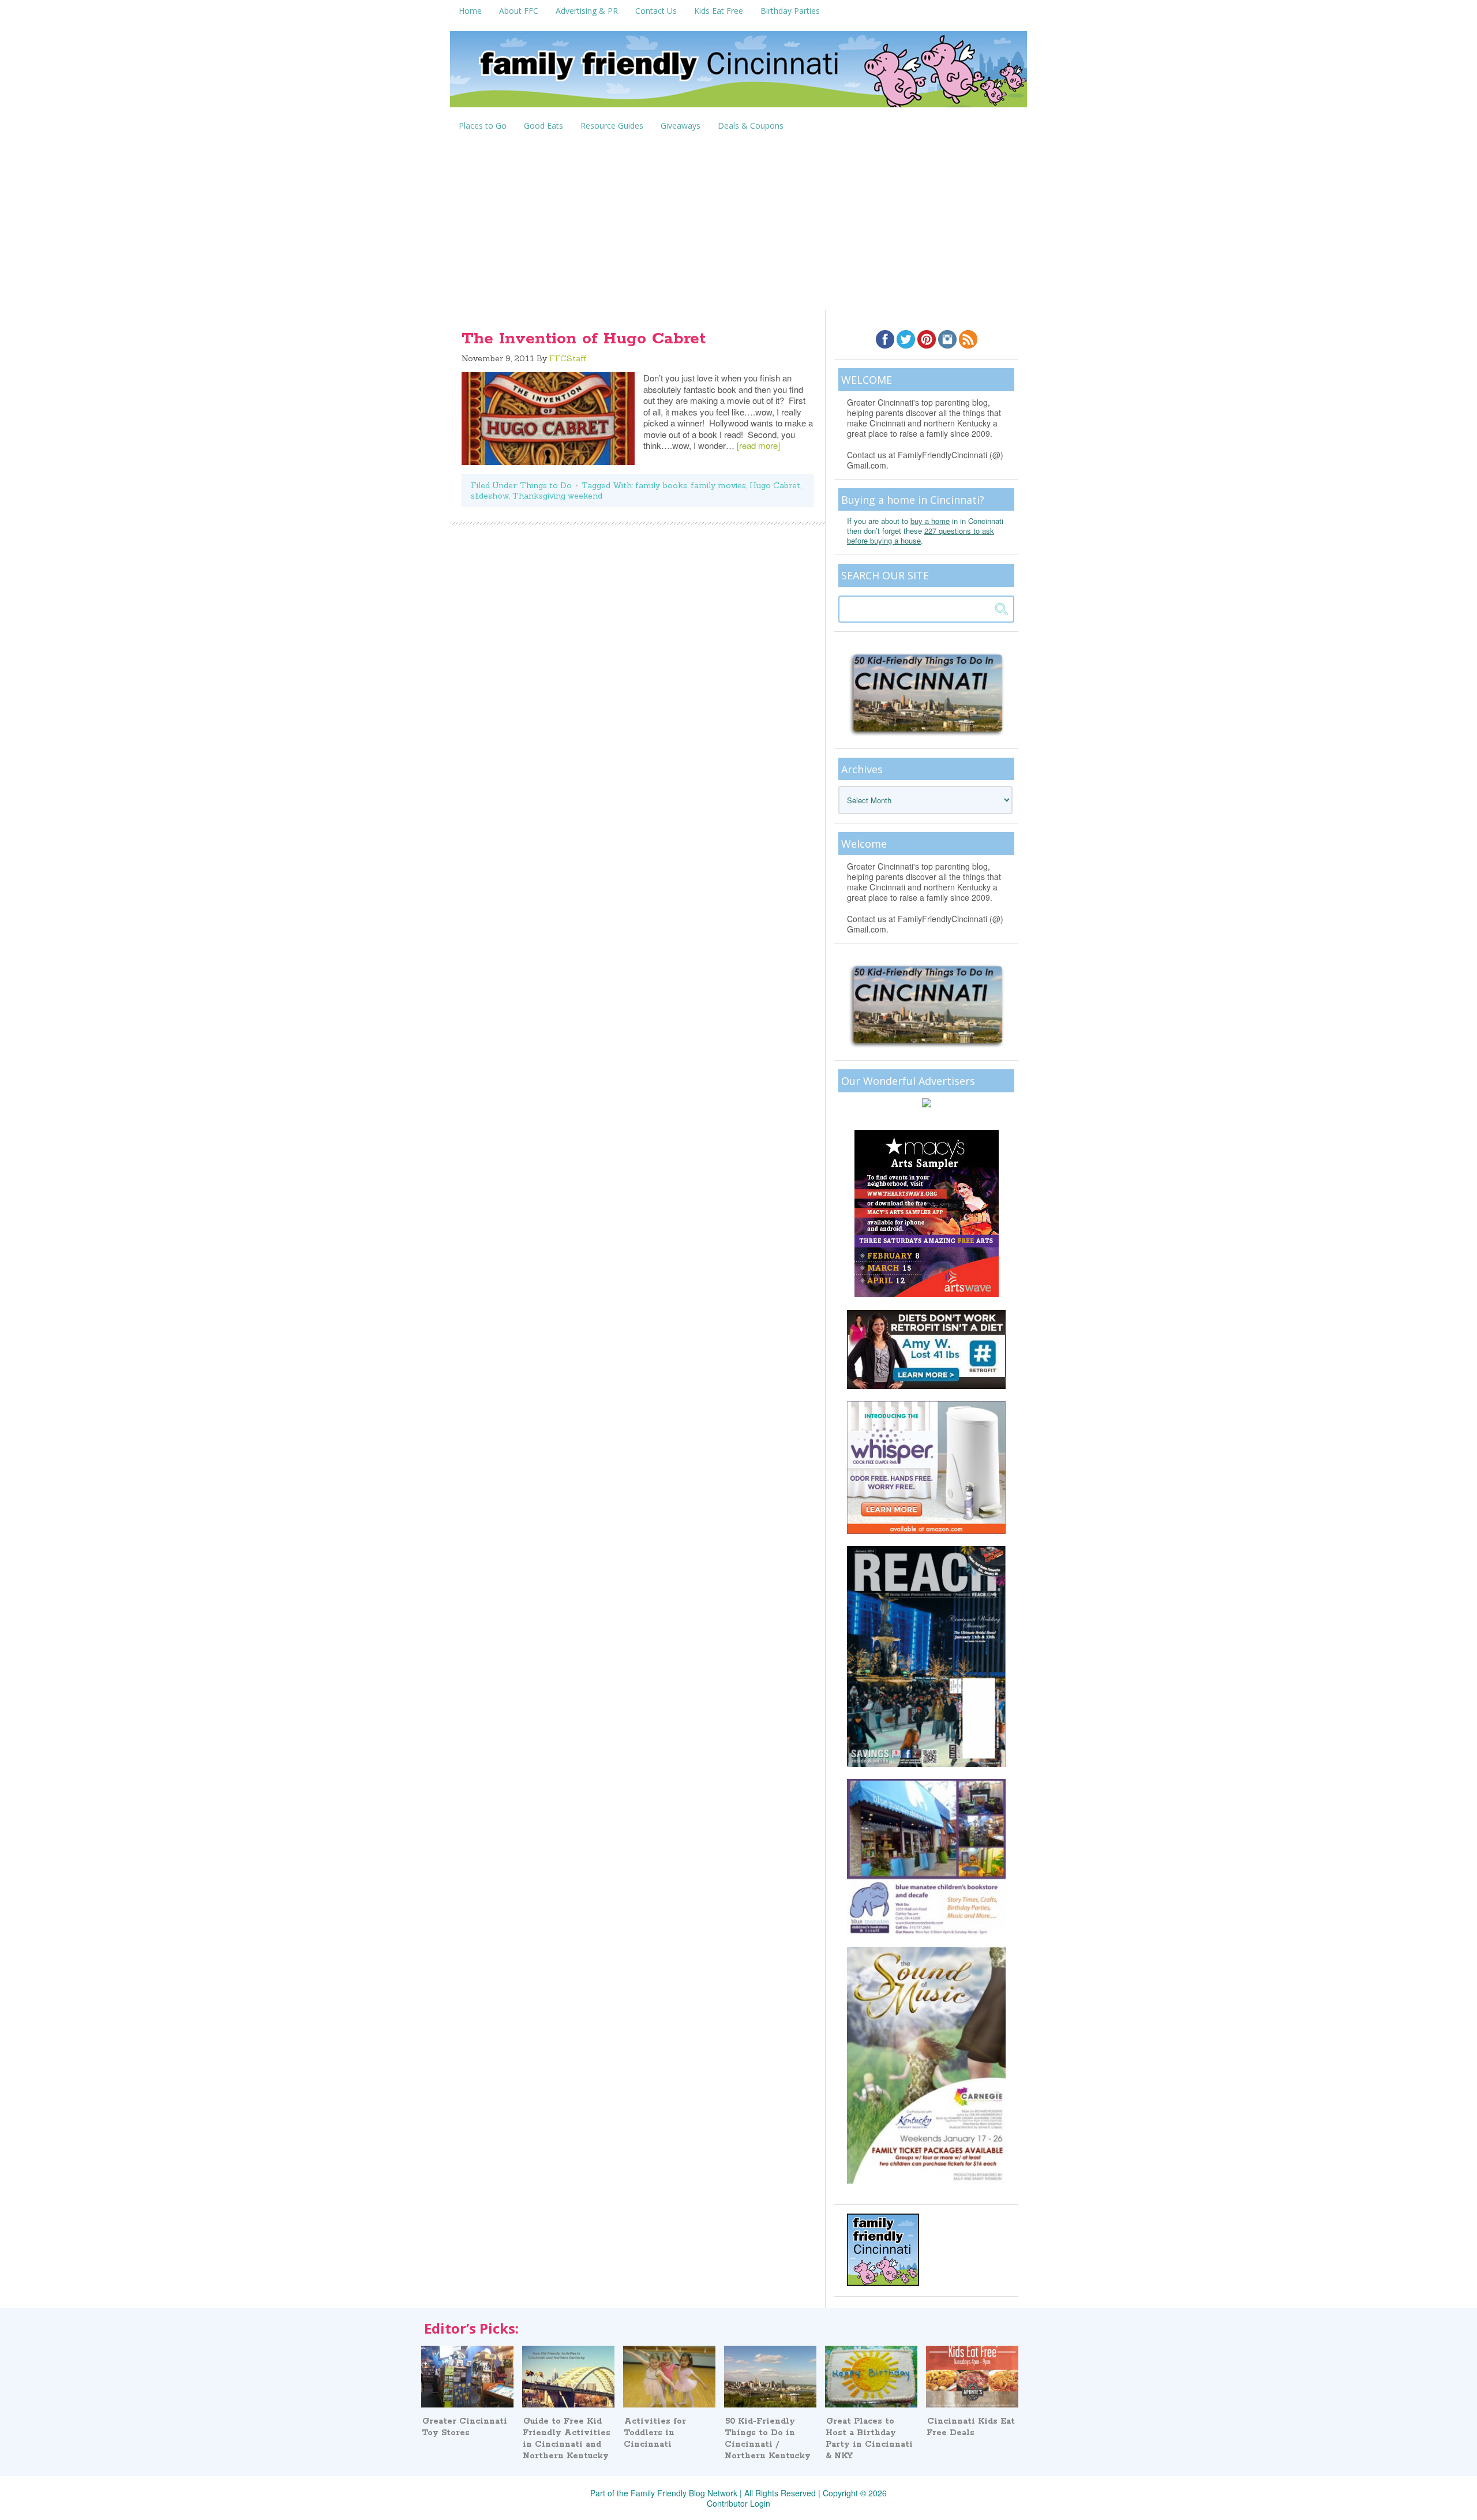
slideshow (490, 496)
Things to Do (546, 485)
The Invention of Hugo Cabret (584, 339)
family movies (718, 485)
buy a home (930, 521)
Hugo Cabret (775, 485)
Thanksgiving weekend (557, 496)
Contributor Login (738, 2503)
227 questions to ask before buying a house (921, 536)
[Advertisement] (738, 223)
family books (661, 485)
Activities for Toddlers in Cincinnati (655, 2433)
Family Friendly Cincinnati (738, 73)
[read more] (758, 445)
